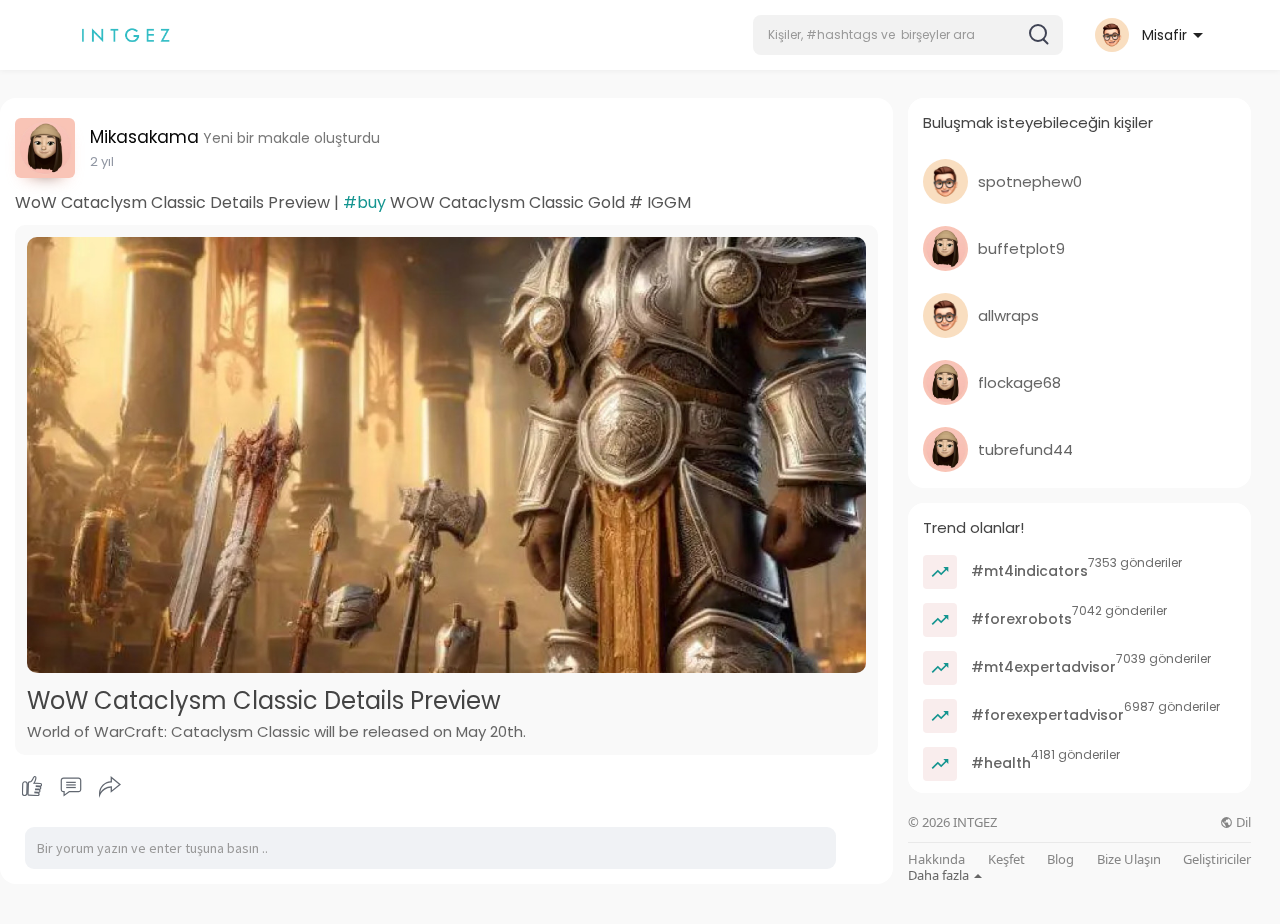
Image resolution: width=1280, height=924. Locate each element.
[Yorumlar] (71, 787)
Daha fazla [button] (940, 875)
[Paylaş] (110, 787)
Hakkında (936, 859)
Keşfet (1006, 859)
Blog (1060, 859)
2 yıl (102, 161)
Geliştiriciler (1217, 859)
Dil (1242, 822)
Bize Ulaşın (1129, 859)
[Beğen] (70, 787)
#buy (364, 202)
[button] (908, 35)
